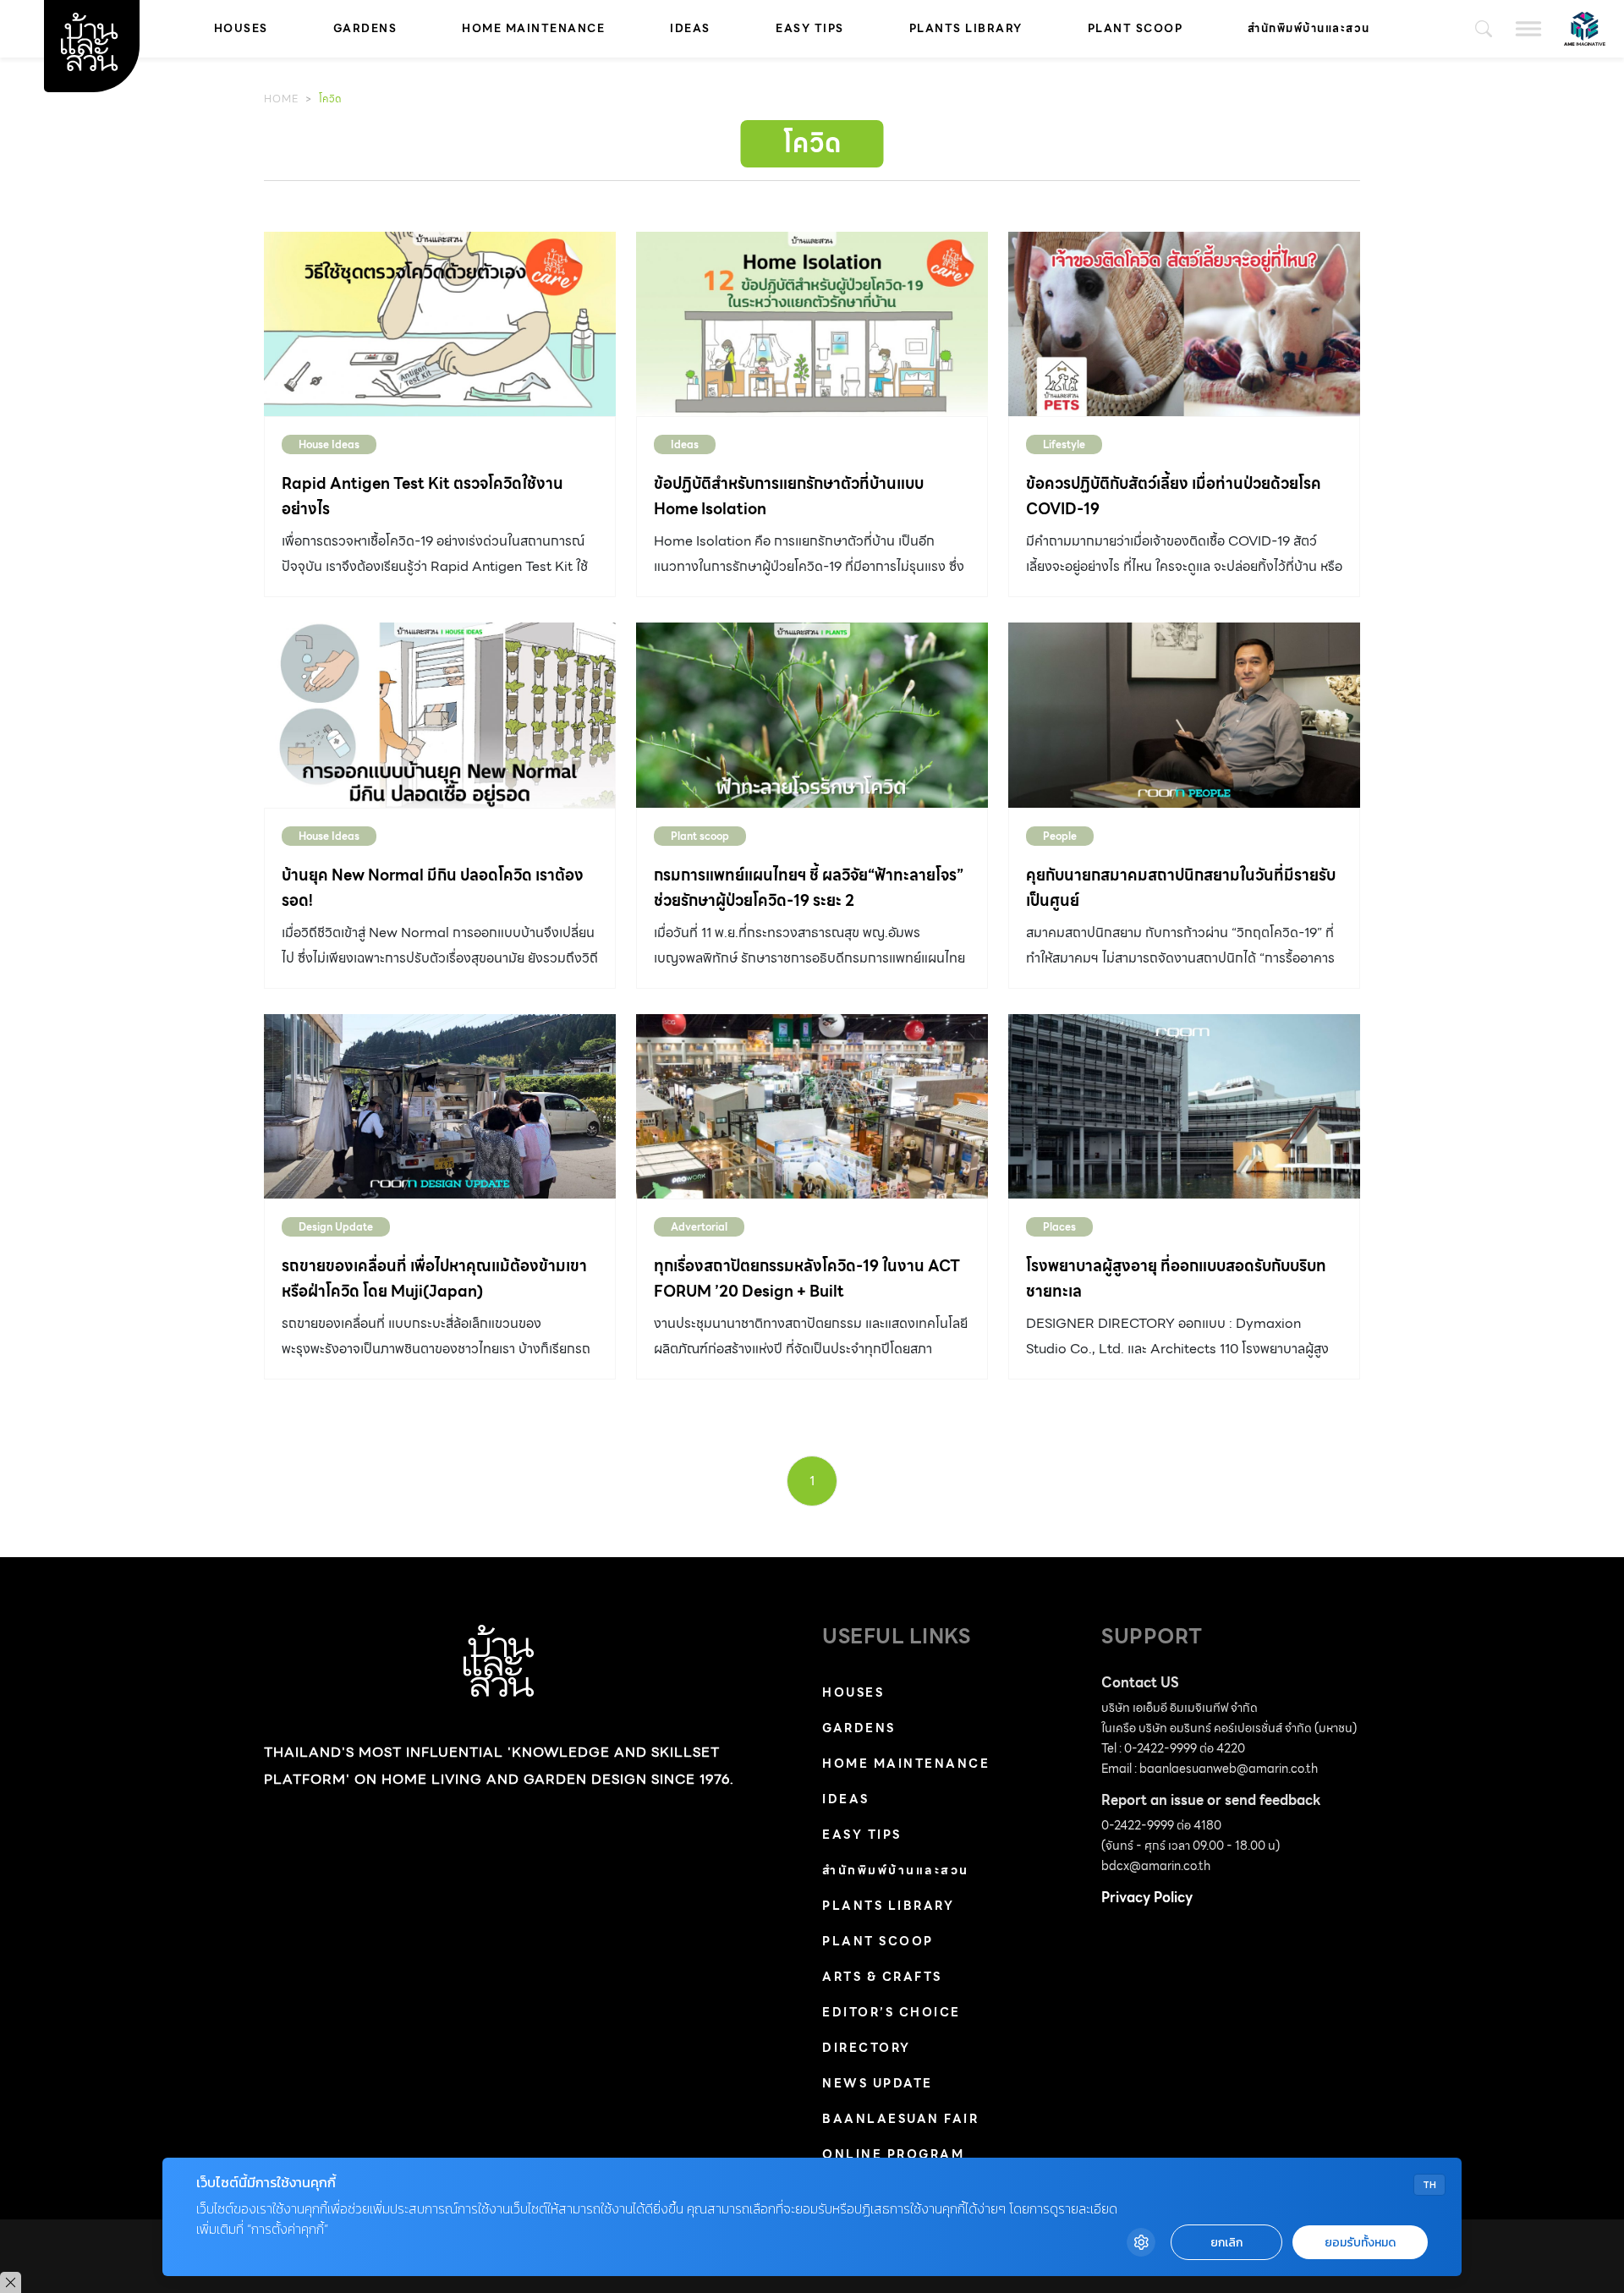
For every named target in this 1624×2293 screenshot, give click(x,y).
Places (1059, 1227)
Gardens (365, 28)
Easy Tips (810, 28)
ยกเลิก (1226, 2243)
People (1060, 836)
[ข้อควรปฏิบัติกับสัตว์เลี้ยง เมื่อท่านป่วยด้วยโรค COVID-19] (1184, 324)
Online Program (893, 2154)
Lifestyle (1064, 444)
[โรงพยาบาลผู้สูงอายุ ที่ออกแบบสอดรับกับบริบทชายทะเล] (1184, 1106)
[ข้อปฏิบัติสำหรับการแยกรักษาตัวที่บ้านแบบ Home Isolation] (812, 324)
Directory (867, 2048)
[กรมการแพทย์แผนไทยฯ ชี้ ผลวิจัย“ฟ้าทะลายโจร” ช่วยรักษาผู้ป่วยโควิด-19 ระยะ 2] (812, 715)
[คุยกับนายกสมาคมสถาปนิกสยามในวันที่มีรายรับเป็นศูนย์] (1184, 715)
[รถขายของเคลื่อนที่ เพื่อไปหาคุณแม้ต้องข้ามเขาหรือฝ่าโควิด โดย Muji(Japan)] (440, 1106)
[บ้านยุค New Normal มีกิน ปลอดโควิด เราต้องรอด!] (440, 715)
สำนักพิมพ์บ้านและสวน (1309, 28)
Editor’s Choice (892, 2012)
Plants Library (966, 28)
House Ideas (329, 444)
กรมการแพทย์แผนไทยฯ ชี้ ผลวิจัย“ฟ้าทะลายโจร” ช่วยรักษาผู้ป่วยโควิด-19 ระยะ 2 (809, 888)
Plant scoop (1136, 28)
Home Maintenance (533, 28)
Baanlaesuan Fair (900, 2119)
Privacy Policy (1147, 1898)
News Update (878, 2083)
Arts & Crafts (882, 1977)
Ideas (690, 28)
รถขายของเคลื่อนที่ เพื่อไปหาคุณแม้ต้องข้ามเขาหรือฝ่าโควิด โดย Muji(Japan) (434, 1278)
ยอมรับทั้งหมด (1360, 2243)
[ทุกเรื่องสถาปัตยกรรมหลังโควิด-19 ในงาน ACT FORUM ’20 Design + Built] (812, 1106)
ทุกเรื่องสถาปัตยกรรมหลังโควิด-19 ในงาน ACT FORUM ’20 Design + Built (807, 1278)
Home (281, 99)
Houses (241, 28)
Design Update (336, 1227)
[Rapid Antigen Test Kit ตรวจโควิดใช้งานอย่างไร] (440, 324)
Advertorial (699, 1227)
